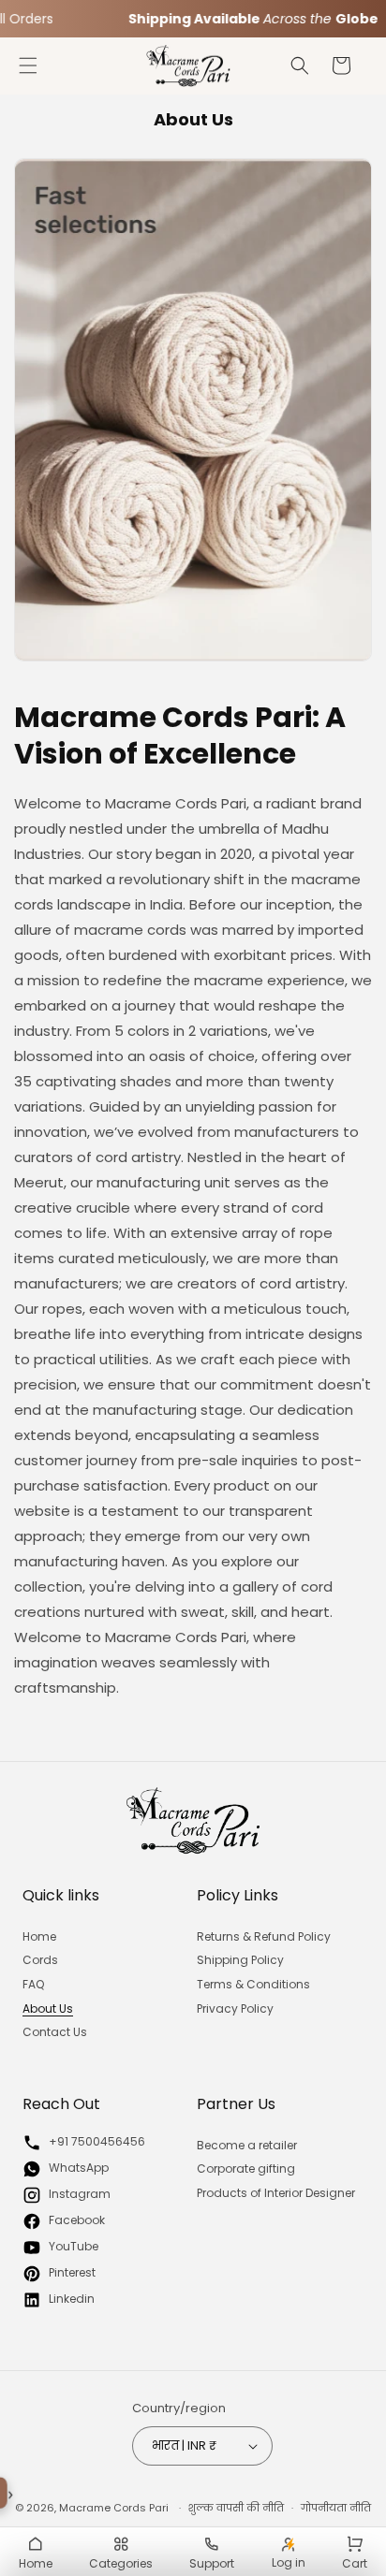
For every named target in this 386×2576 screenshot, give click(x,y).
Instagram (80, 2194)
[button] (28, 65)
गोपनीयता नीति (336, 2508)
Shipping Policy (240, 1960)
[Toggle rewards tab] (11, 2495)
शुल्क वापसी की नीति (236, 2508)
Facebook (77, 2220)
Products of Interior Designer (276, 2193)
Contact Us (55, 2032)
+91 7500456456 (97, 2141)
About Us (48, 2008)
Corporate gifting (246, 2168)
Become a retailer (247, 2145)
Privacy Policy (235, 2008)
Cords (40, 1960)
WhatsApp (79, 2168)
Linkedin (72, 2299)
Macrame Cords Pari (114, 2508)
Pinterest (72, 2272)
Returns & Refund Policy (264, 1936)
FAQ (33, 1984)
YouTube (74, 2246)
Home (39, 1936)
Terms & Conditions (253, 1984)
